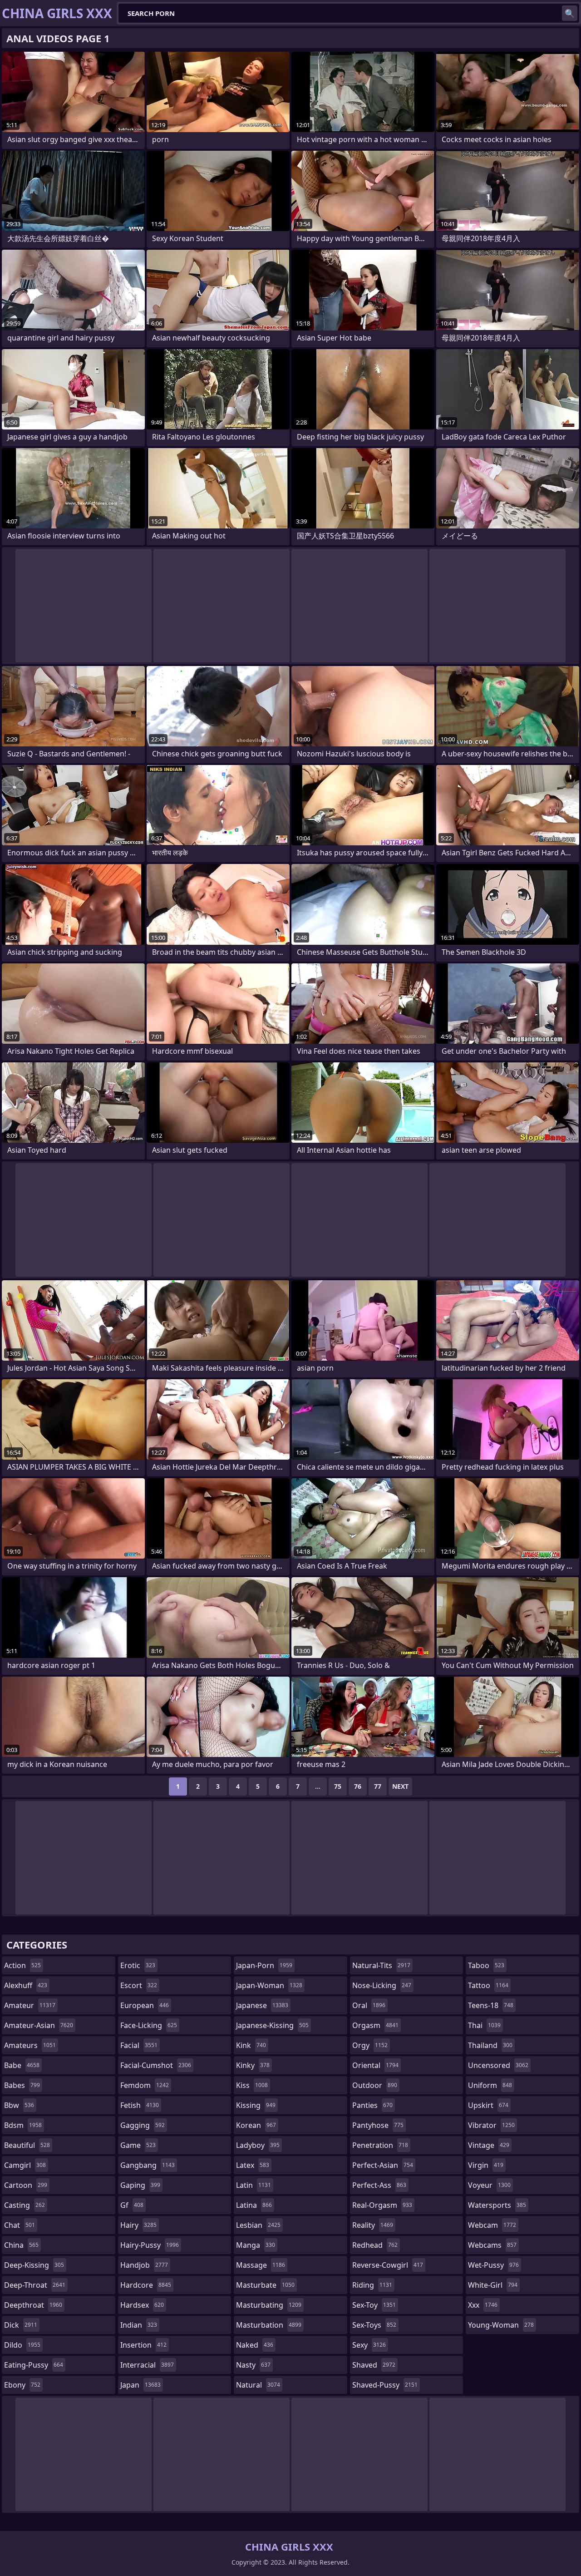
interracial (147, 2365)
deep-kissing (34, 2265)
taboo (486, 1965)
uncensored (498, 2065)
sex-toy (374, 2305)
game (138, 2145)
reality (373, 2225)
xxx (483, 2305)
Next (400, 1786)
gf (132, 2205)
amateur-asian (39, 2025)
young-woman (501, 2325)
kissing (256, 2105)
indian (139, 2325)
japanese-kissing (272, 2025)
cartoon (26, 2185)
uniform (490, 2085)
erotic (138, 1965)
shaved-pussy (385, 2385)
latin (254, 2185)
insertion (143, 2345)
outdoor (375, 2085)
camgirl (25, 2165)
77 (378, 1786)
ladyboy (258, 2145)
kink (251, 2045)
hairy (138, 2225)
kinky (253, 2065)
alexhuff (26, 1985)
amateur (30, 2005)
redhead (375, 2245)
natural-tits (381, 1965)
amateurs (30, 2045)
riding (372, 2285)
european (145, 2005)
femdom (145, 2085)
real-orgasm (382, 2205)
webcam (492, 2225)
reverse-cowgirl (388, 2265)
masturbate (265, 2285)
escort (139, 1985)
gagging (143, 2125)
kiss (252, 2085)
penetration (380, 2145)
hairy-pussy (150, 2245)
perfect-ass (379, 2185)
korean (256, 2125)
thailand (490, 2045)
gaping (140, 2185)
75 (338, 1786)
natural (258, 2385)
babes (22, 2085)
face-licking (149, 2025)
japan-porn (264, 1965)
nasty (253, 2365)
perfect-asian (383, 2165)
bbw (19, 2105)
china (21, 2245)
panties (372, 2105)
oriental (375, 2065)
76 (358, 1786)
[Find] (570, 13)
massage (261, 2265)
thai (484, 2025)
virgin (486, 2165)
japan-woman (269, 1985)
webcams (492, 2245)
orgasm (375, 2025)
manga (256, 2245)
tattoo (488, 1985)
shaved (374, 2365)
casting (25, 2205)
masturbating (269, 2305)
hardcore (146, 2285)
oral (369, 2005)
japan (140, 2385)
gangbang (148, 2165)
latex (253, 2165)
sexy (369, 2345)
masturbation (269, 2325)
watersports (497, 2205)
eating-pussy (34, 2365)
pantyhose (378, 2125)
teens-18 (491, 2005)
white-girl (493, 2285)
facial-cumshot (156, 2065)
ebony (22, 2385)
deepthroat (33, 2305)
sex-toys (374, 2325)
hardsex (142, 2305)
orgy (370, 2045)
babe (22, 2065)
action (22, 1965)
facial (139, 2045)
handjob (144, 2265)
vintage (489, 2145)
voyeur (489, 2185)
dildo (22, 2345)
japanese (262, 2005)
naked (255, 2345)
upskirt (488, 2105)
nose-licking (382, 1985)
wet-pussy (493, 2265)
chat (20, 2225)
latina (254, 2205)
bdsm (23, 2125)
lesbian (258, 2225)
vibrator (491, 2125)
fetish (140, 2105)
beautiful (27, 2145)
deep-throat (35, 2285)
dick (21, 2325)
